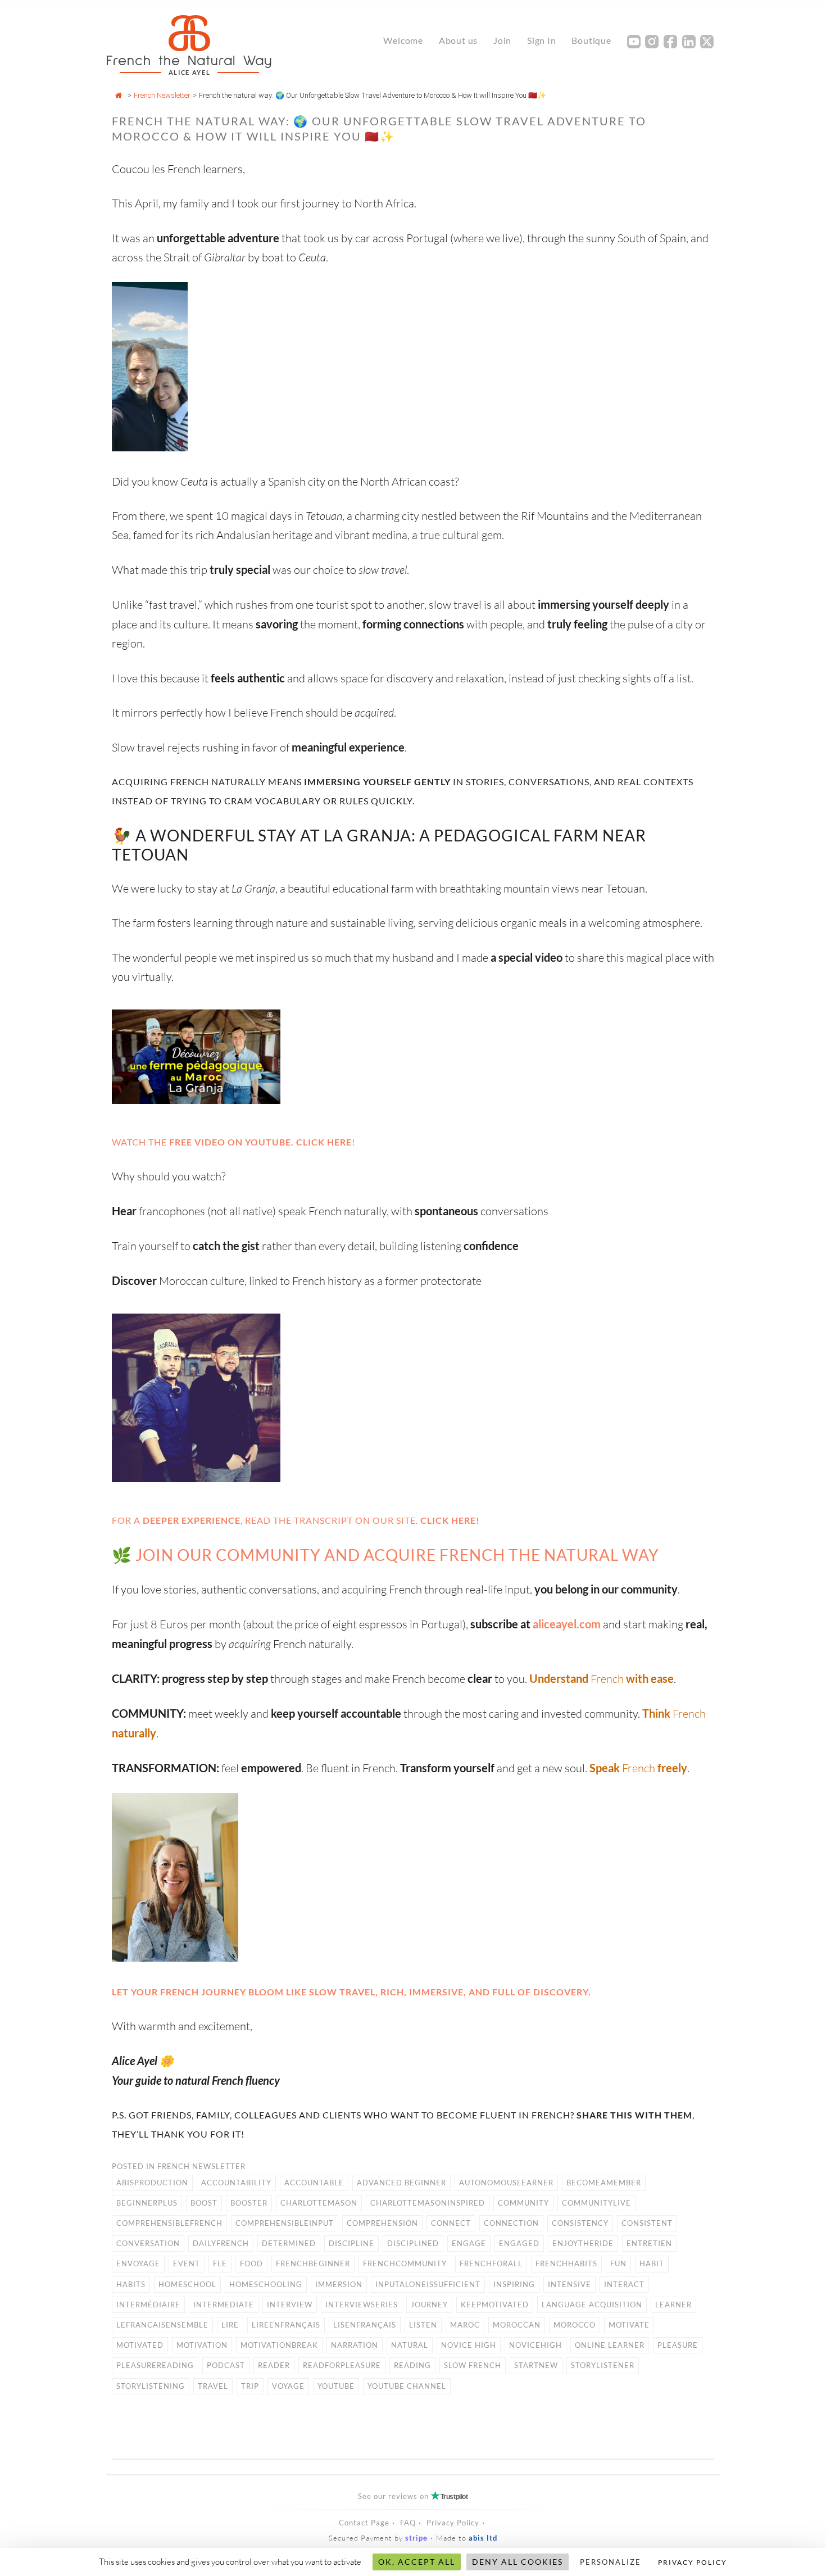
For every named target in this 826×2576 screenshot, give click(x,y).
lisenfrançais (365, 2325)
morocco (575, 2325)
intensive (569, 2284)
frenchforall (491, 2263)
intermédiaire (148, 2305)
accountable (314, 2183)
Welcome (403, 40)
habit (652, 2263)
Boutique (591, 40)
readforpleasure (342, 2365)
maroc (465, 2325)
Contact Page (364, 2523)
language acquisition (592, 2305)
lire (230, 2325)
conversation (148, 2243)
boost (204, 2203)
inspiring (514, 2284)
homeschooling (266, 2284)
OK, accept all (417, 2562)
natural (410, 2345)
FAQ (408, 2523)
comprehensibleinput (285, 2223)
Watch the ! (233, 1142)
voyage (288, 2386)
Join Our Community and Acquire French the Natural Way (397, 1555)
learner (673, 2305)
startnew (536, 2365)
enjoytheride (583, 2243)
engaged (519, 2243)
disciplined (413, 2243)
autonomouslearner (506, 2183)
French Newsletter (162, 95)
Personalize (611, 2562)
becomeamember (604, 2183)
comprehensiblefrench (169, 2223)
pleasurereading (155, 2365)
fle (220, 2263)
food (251, 2263)
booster (249, 2203)
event (187, 2263)
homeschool (187, 2284)
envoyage (138, 2263)
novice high (469, 2345)
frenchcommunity (405, 2263)
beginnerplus (147, 2203)
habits (131, 2284)
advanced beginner (401, 2183)
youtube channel (407, 2386)
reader (274, 2365)
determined (289, 2243)
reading (412, 2365)
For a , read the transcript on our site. (296, 1520)
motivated (140, 2345)
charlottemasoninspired (428, 2203)
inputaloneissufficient (428, 2284)
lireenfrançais (286, 2325)
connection (511, 2223)
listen (423, 2325)
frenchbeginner (313, 2263)
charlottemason (319, 2203)
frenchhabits (566, 2263)
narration (355, 2345)
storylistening (151, 2386)
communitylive (596, 2203)
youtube (336, 2386)
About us (458, 40)
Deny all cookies (518, 2562)
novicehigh (535, 2345)
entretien (649, 2243)
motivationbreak (279, 2345)
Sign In (542, 40)
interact (624, 2284)
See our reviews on (413, 2496)
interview (290, 2305)
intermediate (224, 2305)
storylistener (603, 2365)
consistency (580, 2223)
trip (250, 2386)
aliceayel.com (567, 1624)
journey (429, 2305)
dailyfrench (221, 2243)
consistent (647, 2223)
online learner (610, 2345)
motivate (629, 2325)
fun (618, 2263)
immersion (339, 2284)
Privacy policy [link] (693, 2562)
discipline (351, 2243)
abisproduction (152, 2183)
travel (213, 2386)
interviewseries (362, 2305)
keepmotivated (495, 2305)
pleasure (678, 2345)
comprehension (382, 2223)
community (523, 2203)
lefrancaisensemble (162, 2325)
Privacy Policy (453, 2523)
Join (502, 40)
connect (451, 2223)
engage (469, 2243)
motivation (202, 2345)
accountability (236, 2183)
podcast (226, 2365)
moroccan (517, 2325)
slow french (473, 2365)
